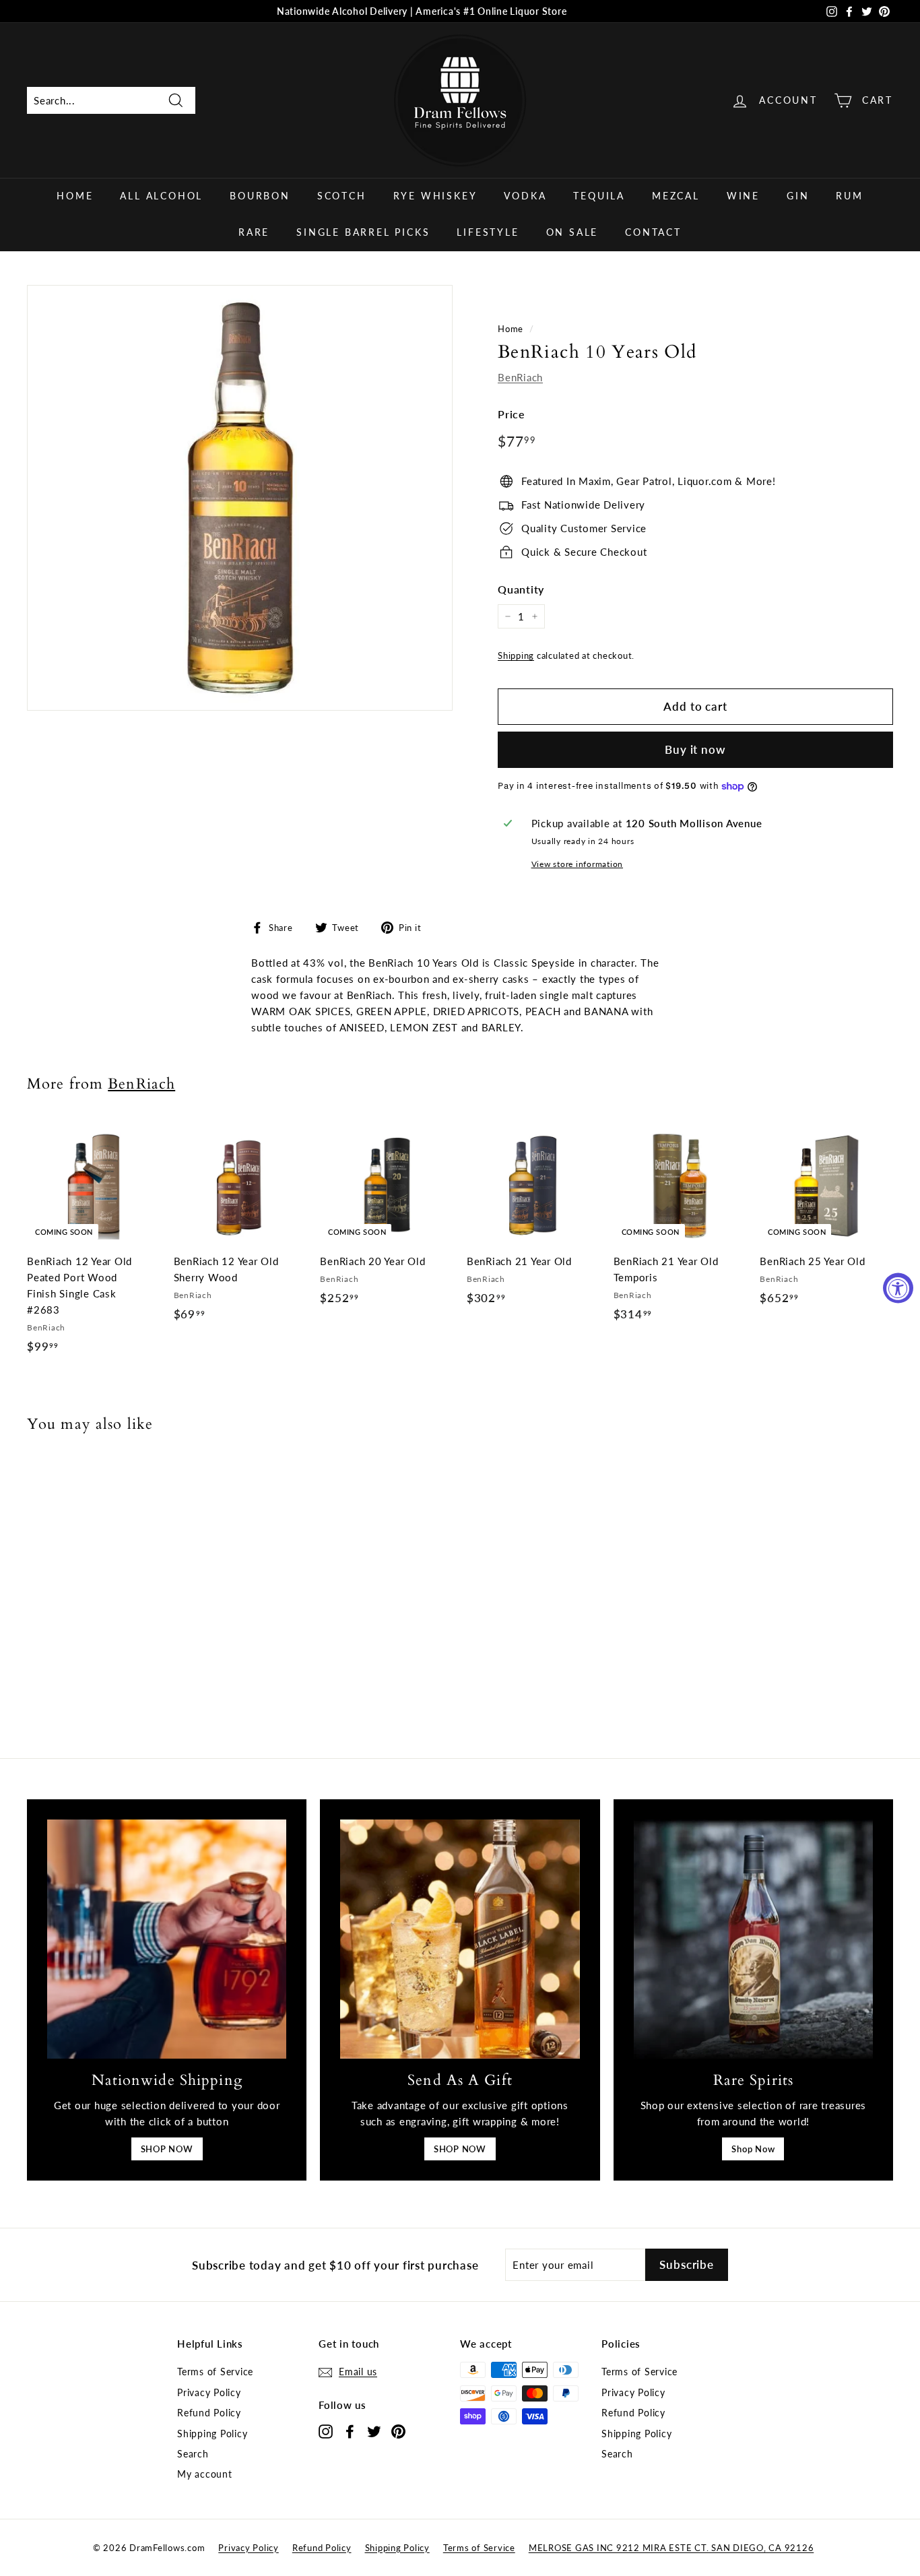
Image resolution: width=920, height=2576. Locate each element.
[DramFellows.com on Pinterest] (398, 2431)
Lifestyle (488, 232)
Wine (743, 196)
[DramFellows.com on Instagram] (326, 2431)
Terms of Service (215, 2372)
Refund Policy (209, 2413)
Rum (849, 196)
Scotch (342, 196)
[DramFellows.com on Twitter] (374, 2431)
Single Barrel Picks (363, 232)
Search (193, 2454)
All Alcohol (161, 196)
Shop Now (753, 2149)
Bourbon (260, 196)
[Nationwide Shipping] (167, 1939)
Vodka (525, 196)
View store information (578, 864)
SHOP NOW (167, 2149)
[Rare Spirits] (753, 1939)
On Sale (572, 232)
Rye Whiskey (435, 196)
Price (512, 414)
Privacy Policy (209, 2392)
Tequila (599, 196)
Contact (653, 232)
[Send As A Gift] (460, 1939)
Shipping (516, 655)
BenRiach (520, 377)
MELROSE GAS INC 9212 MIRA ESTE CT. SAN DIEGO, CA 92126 (671, 2548)
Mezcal (676, 196)
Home (75, 196)
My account (205, 2474)
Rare (254, 232)
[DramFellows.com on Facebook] (350, 2431)
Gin (798, 196)
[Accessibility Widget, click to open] (898, 1288)
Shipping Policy (212, 2434)
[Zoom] (240, 498)
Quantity (521, 589)
